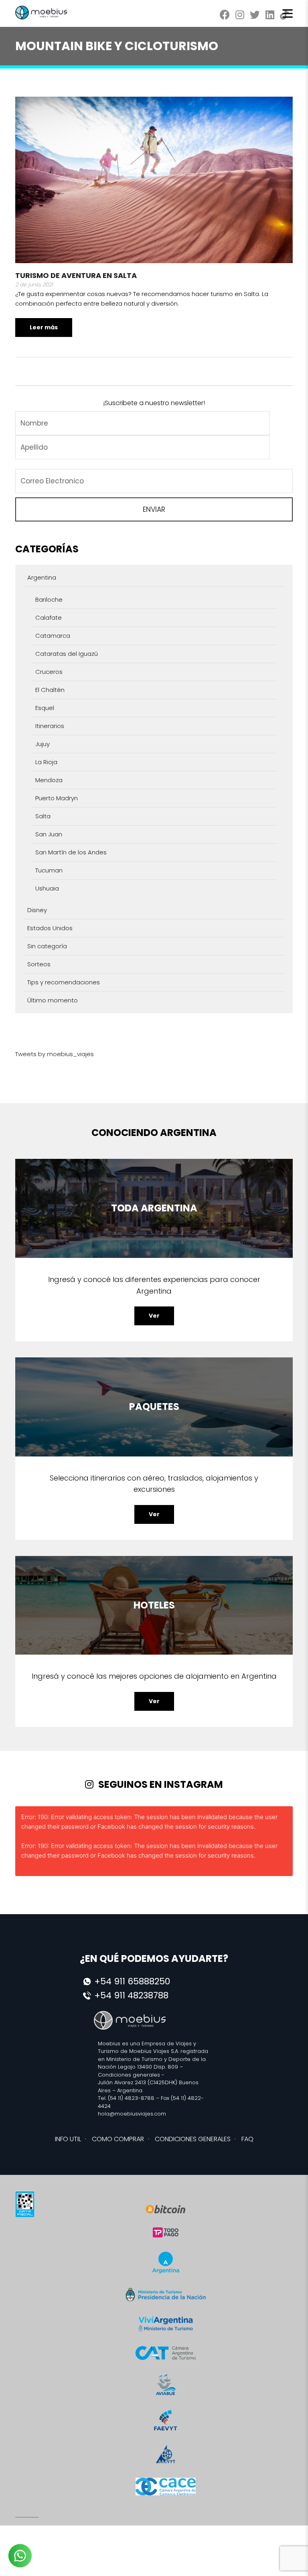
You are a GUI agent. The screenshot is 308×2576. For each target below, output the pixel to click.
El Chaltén (50, 690)
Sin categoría (47, 946)
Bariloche (49, 599)
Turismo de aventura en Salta (76, 275)
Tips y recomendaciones (64, 982)
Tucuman (49, 870)
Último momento (53, 1000)
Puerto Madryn (57, 798)
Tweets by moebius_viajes (55, 1054)
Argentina (42, 577)
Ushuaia (47, 888)
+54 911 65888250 (132, 1981)
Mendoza (49, 780)
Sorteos (39, 964)
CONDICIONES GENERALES (193, 2139)
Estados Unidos (50, 928)
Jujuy (43, 744)
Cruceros (49, 672)
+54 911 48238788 (131, 1995)
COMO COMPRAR (118, 2139)
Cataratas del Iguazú (67, 654)
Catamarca (53, 636)
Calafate (49, 618)
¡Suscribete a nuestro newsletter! (154, 403)
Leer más (44, 327)
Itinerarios (50, 726)
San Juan (49, 834)
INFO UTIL (68, 2139)
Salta (43, 816)
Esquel (45, 708)
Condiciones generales (129, 2075)
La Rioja (46, 762)
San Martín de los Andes (71, 852)
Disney (37, 910)
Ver (154, 1316)
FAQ (247, 2139)
